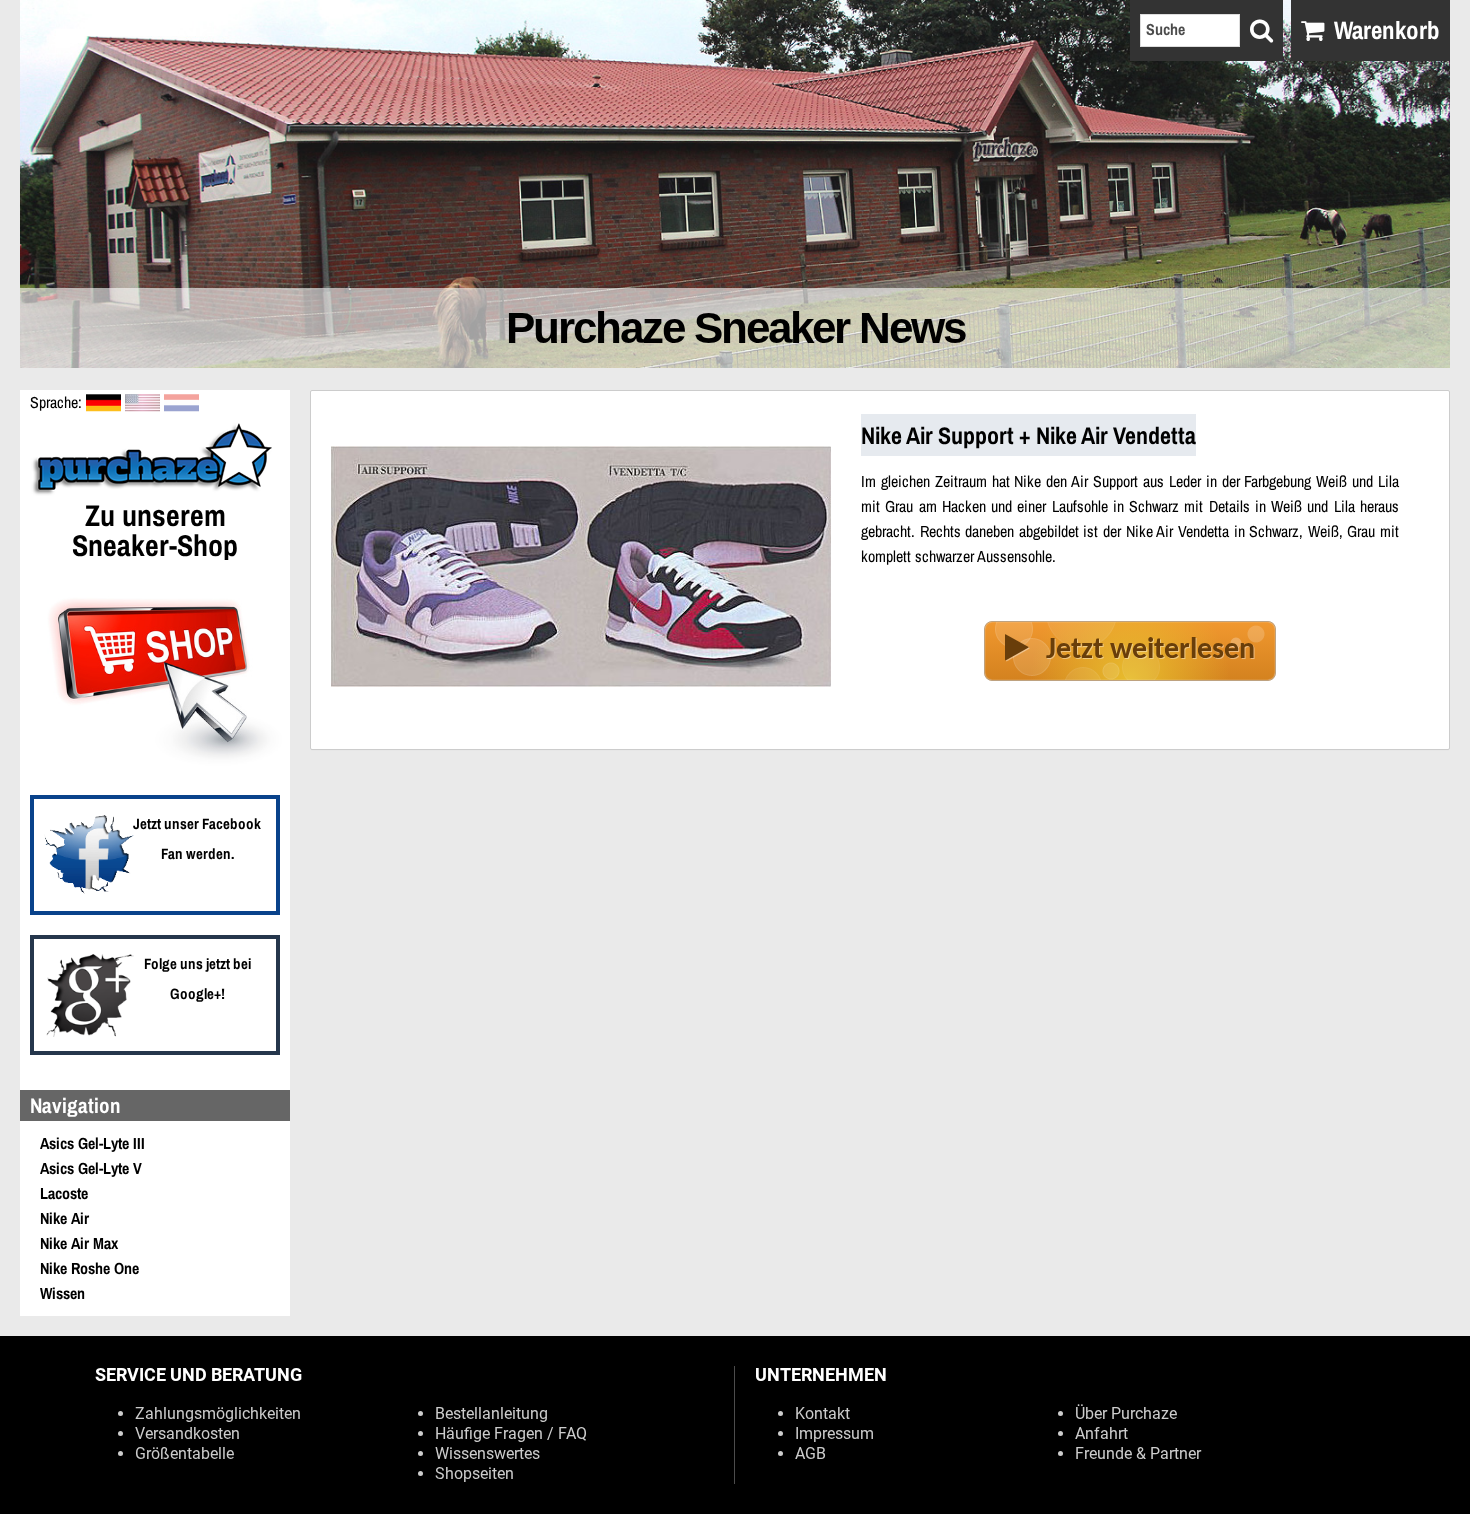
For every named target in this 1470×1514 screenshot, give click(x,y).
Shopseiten (474, 1473)
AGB (810, 1453)
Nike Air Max (79, 1243)
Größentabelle (184, 1453)
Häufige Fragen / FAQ (511, 1433)
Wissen (62, 1293)
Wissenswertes (487, 1453)
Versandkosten (187, 1433)
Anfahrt (1101, 1433)
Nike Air (64, 1218)
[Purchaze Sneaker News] (155, 492)
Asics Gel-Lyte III (92, 1143)
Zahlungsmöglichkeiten (218, 1413)
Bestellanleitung (491, 1413)
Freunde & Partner (1138, 1453)
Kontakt (822, 1413)
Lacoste (64, 1193)
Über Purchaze (1126, 1413)
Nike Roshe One (89, 1268)
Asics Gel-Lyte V (91, 1168)
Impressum (834, 1433)
